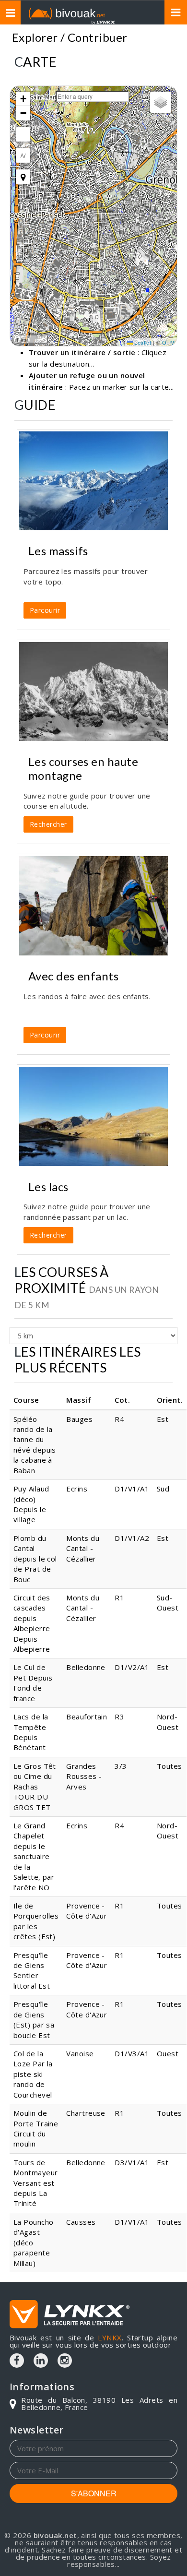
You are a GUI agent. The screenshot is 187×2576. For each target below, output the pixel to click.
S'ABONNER (94, 2493)
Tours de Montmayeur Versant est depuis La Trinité (36, 2183)
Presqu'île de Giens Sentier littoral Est (32, 1970)
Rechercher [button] (48, 824)
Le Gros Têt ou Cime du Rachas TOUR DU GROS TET (35, 1787)
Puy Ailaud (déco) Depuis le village (31, 1504)
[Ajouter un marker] (23, 177)
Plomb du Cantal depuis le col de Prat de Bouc (35, 1559)
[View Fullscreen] (23, 134)
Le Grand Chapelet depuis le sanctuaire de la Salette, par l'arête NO (34, 1856)
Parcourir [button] (45, 610)
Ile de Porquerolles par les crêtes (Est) (36, 1921)
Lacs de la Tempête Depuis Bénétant (31, 1732)
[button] (23, 99)
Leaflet (142, 342)
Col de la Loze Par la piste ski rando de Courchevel (33, 2074)
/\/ (23, 155)
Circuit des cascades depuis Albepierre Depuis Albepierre (32, 1623)
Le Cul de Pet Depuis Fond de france (33, 1682)
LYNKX (110, 2337)
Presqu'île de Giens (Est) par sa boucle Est (34, 2019)
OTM (168, 342)
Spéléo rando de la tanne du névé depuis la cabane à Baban (35, 1445)
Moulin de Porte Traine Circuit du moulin (36, 2128)
